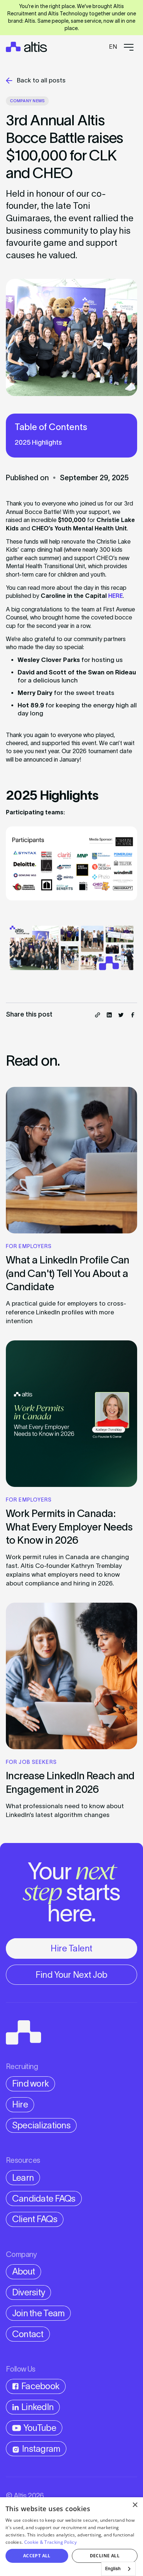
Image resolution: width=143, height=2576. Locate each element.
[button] (113, 47)
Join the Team (38, 2313)
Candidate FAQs (44, 2199)
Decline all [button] (105, 2556)
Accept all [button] (37, 2556)
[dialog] (71, 2537)
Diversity (29, 2292)
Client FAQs (35, 2219)
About (23, 2271)
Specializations (41, 2125)
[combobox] (118, 2569)
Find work (31, 2083)
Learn (23, 2178)
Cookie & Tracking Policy (50, 2542)
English (113, 2568)
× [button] (135, 2505)
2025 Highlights (38, 443)
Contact (28, 2334)
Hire (20, 2104)
